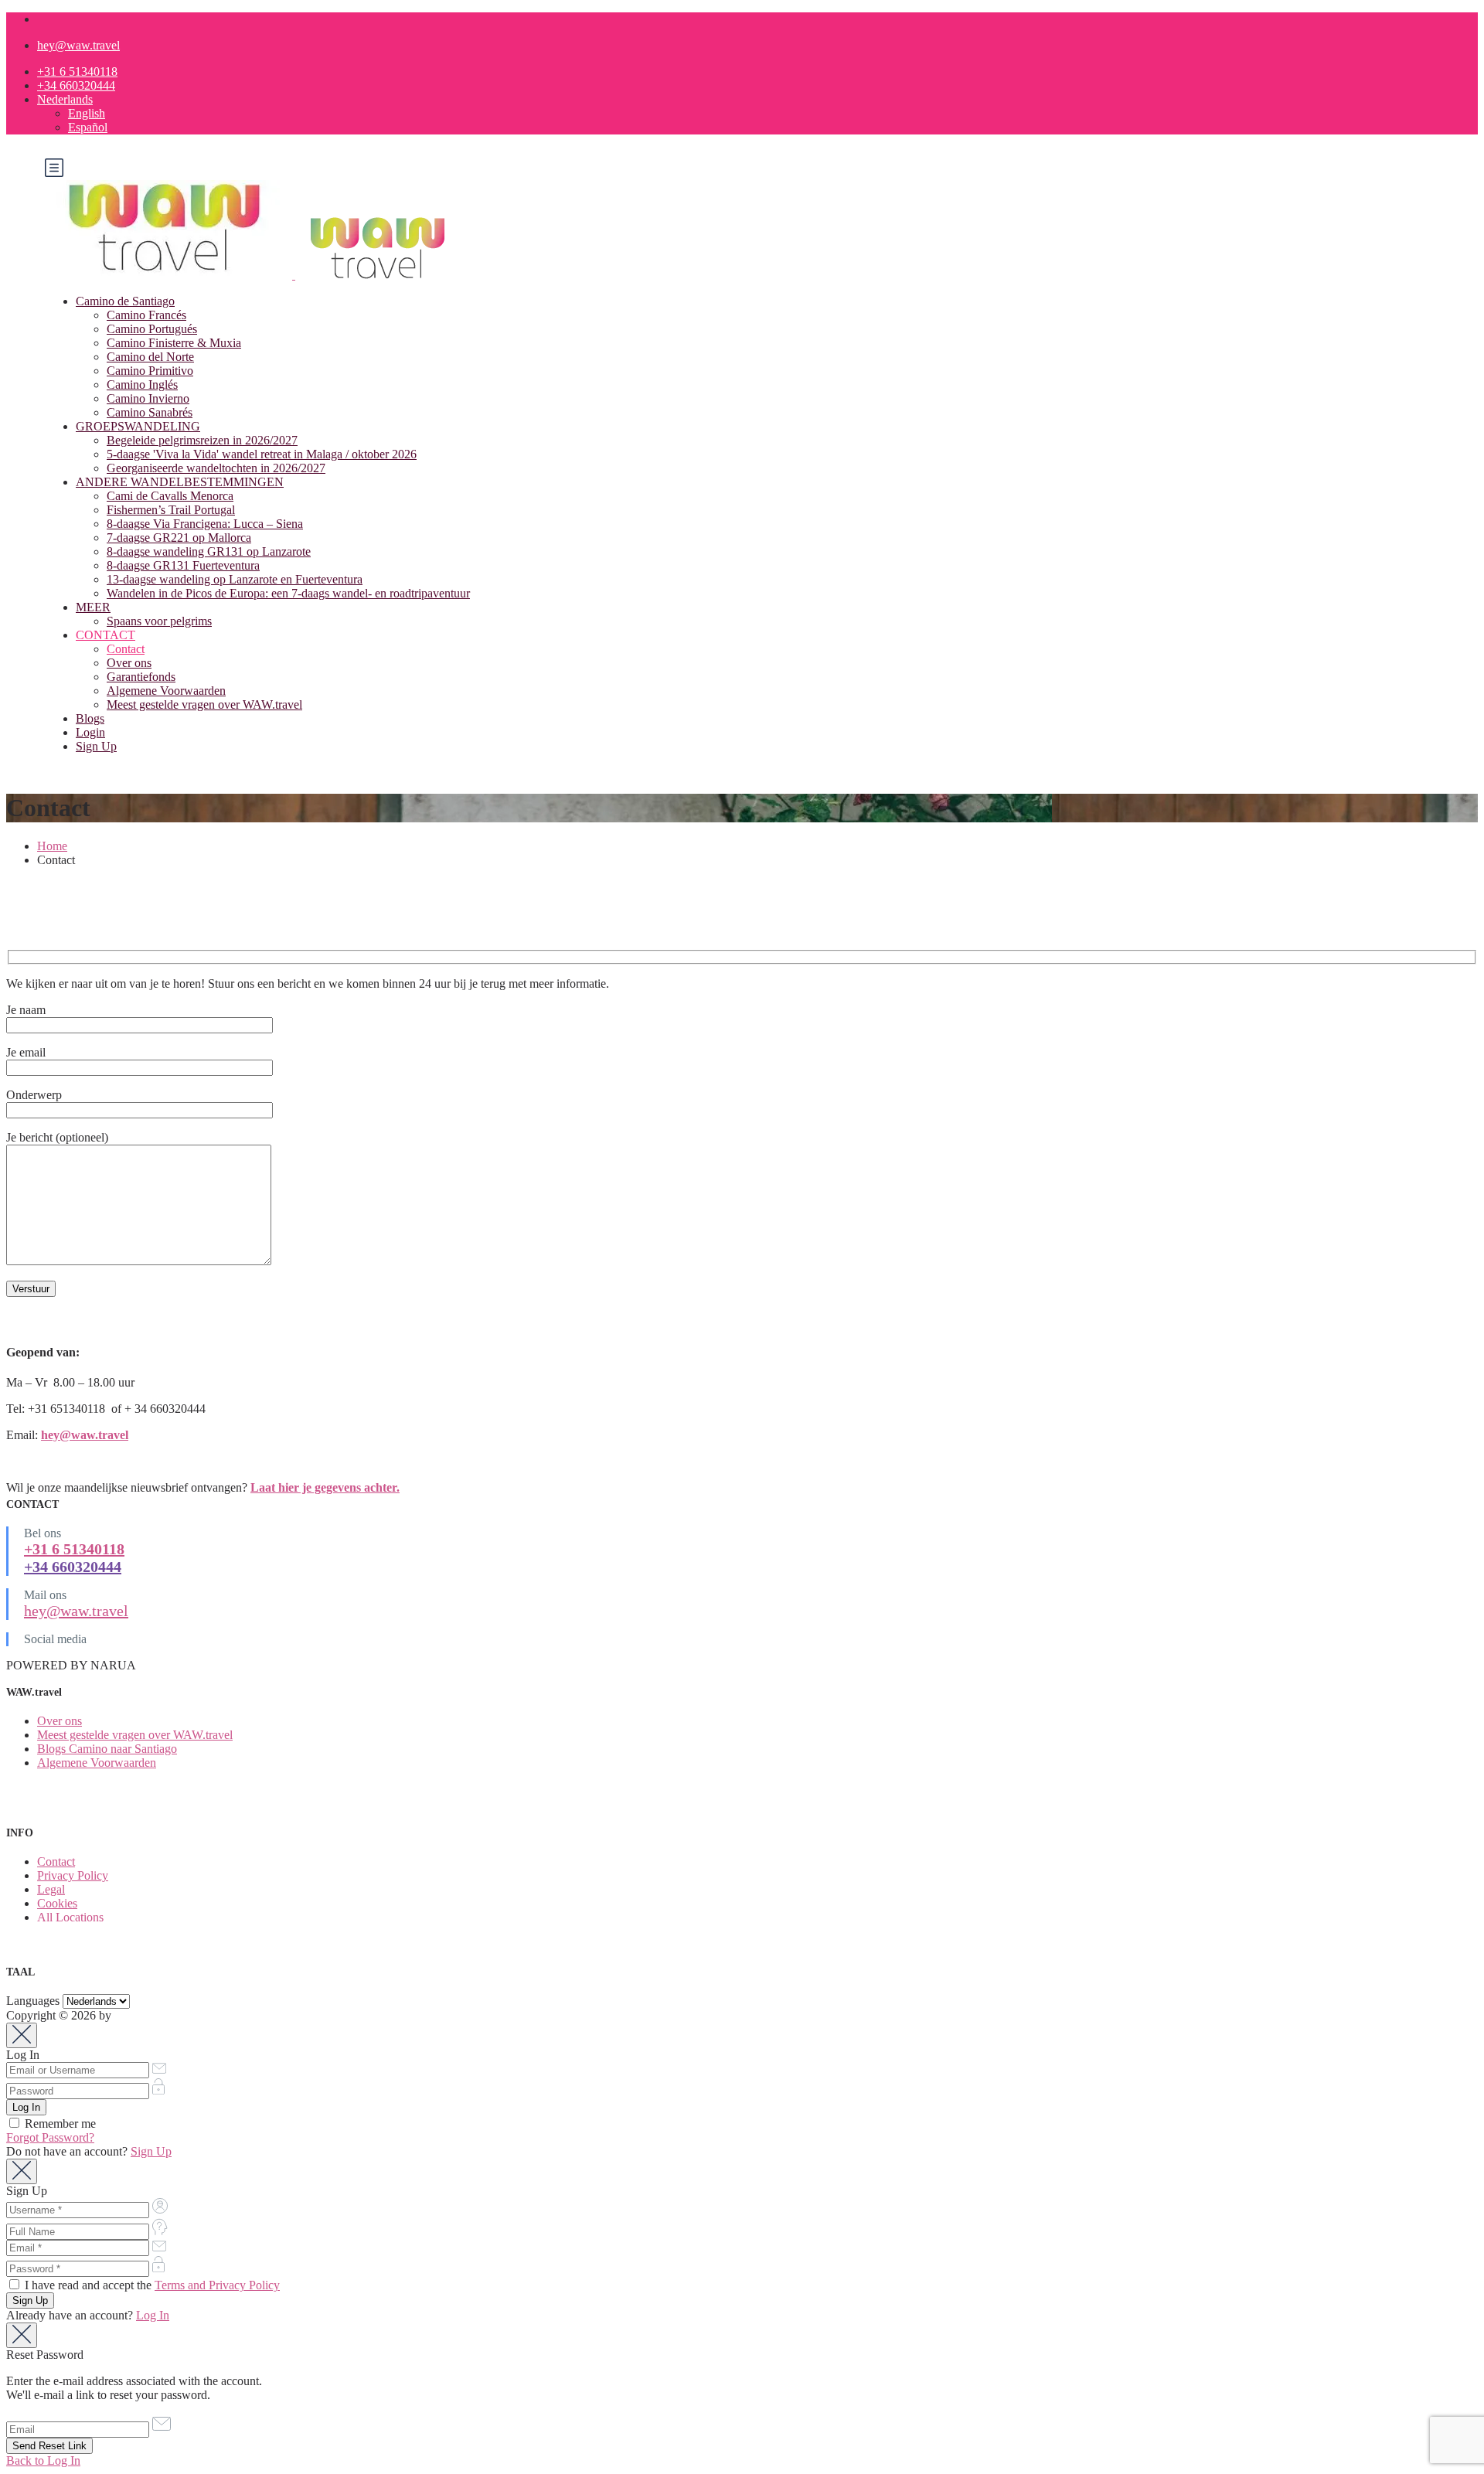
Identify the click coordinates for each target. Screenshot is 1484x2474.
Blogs (90, 718)
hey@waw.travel (78, 45)
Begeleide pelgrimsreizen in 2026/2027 (202, 440)
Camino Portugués (152, 329)
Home (52, 846)
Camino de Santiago (125, 301)
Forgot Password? (50, 2137)
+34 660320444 (76, 85)
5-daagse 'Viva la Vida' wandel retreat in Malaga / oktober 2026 (262, 454)
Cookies (57, 1903)
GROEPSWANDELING (138, 426)
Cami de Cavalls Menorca (170, 496)
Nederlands (65, 99)
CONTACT (106, 635)
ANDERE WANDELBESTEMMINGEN (180, 482)
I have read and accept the (151, 2285)
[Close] (22, 2035)
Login (90, 732)
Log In (153, 2315)
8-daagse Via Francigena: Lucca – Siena (205, 524)
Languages (33, 2001)
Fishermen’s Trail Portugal (171, 510)
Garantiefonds (141, 677)
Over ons (129, 663)
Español (88, 127)
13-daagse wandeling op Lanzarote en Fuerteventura (235, 579)
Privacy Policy (73, 1875)
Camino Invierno (148, 398)
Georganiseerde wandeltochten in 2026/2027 (216, 468)
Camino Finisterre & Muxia (174, 343)
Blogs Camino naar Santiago (107, 1749)
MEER (93, 607)
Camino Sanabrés (150, 412)
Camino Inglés (142, 385)
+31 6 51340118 (77, 71)
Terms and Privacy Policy (217, 2285)
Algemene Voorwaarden (166, 691)
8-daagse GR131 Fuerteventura (183, 565)
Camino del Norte (150, 357)
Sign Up (96, 746)
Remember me (59, 2123)
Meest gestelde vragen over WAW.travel (204, 704)
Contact (126, 649)
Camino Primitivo (150, 371)
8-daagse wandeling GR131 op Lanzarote (209, 551)
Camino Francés (146, 315)
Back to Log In (43, 2460)
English (87, 113)
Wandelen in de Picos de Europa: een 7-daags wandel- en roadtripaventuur (288, 593)
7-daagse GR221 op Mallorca (179, 538)
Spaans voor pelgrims (159, 621)
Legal (51, 1889)
